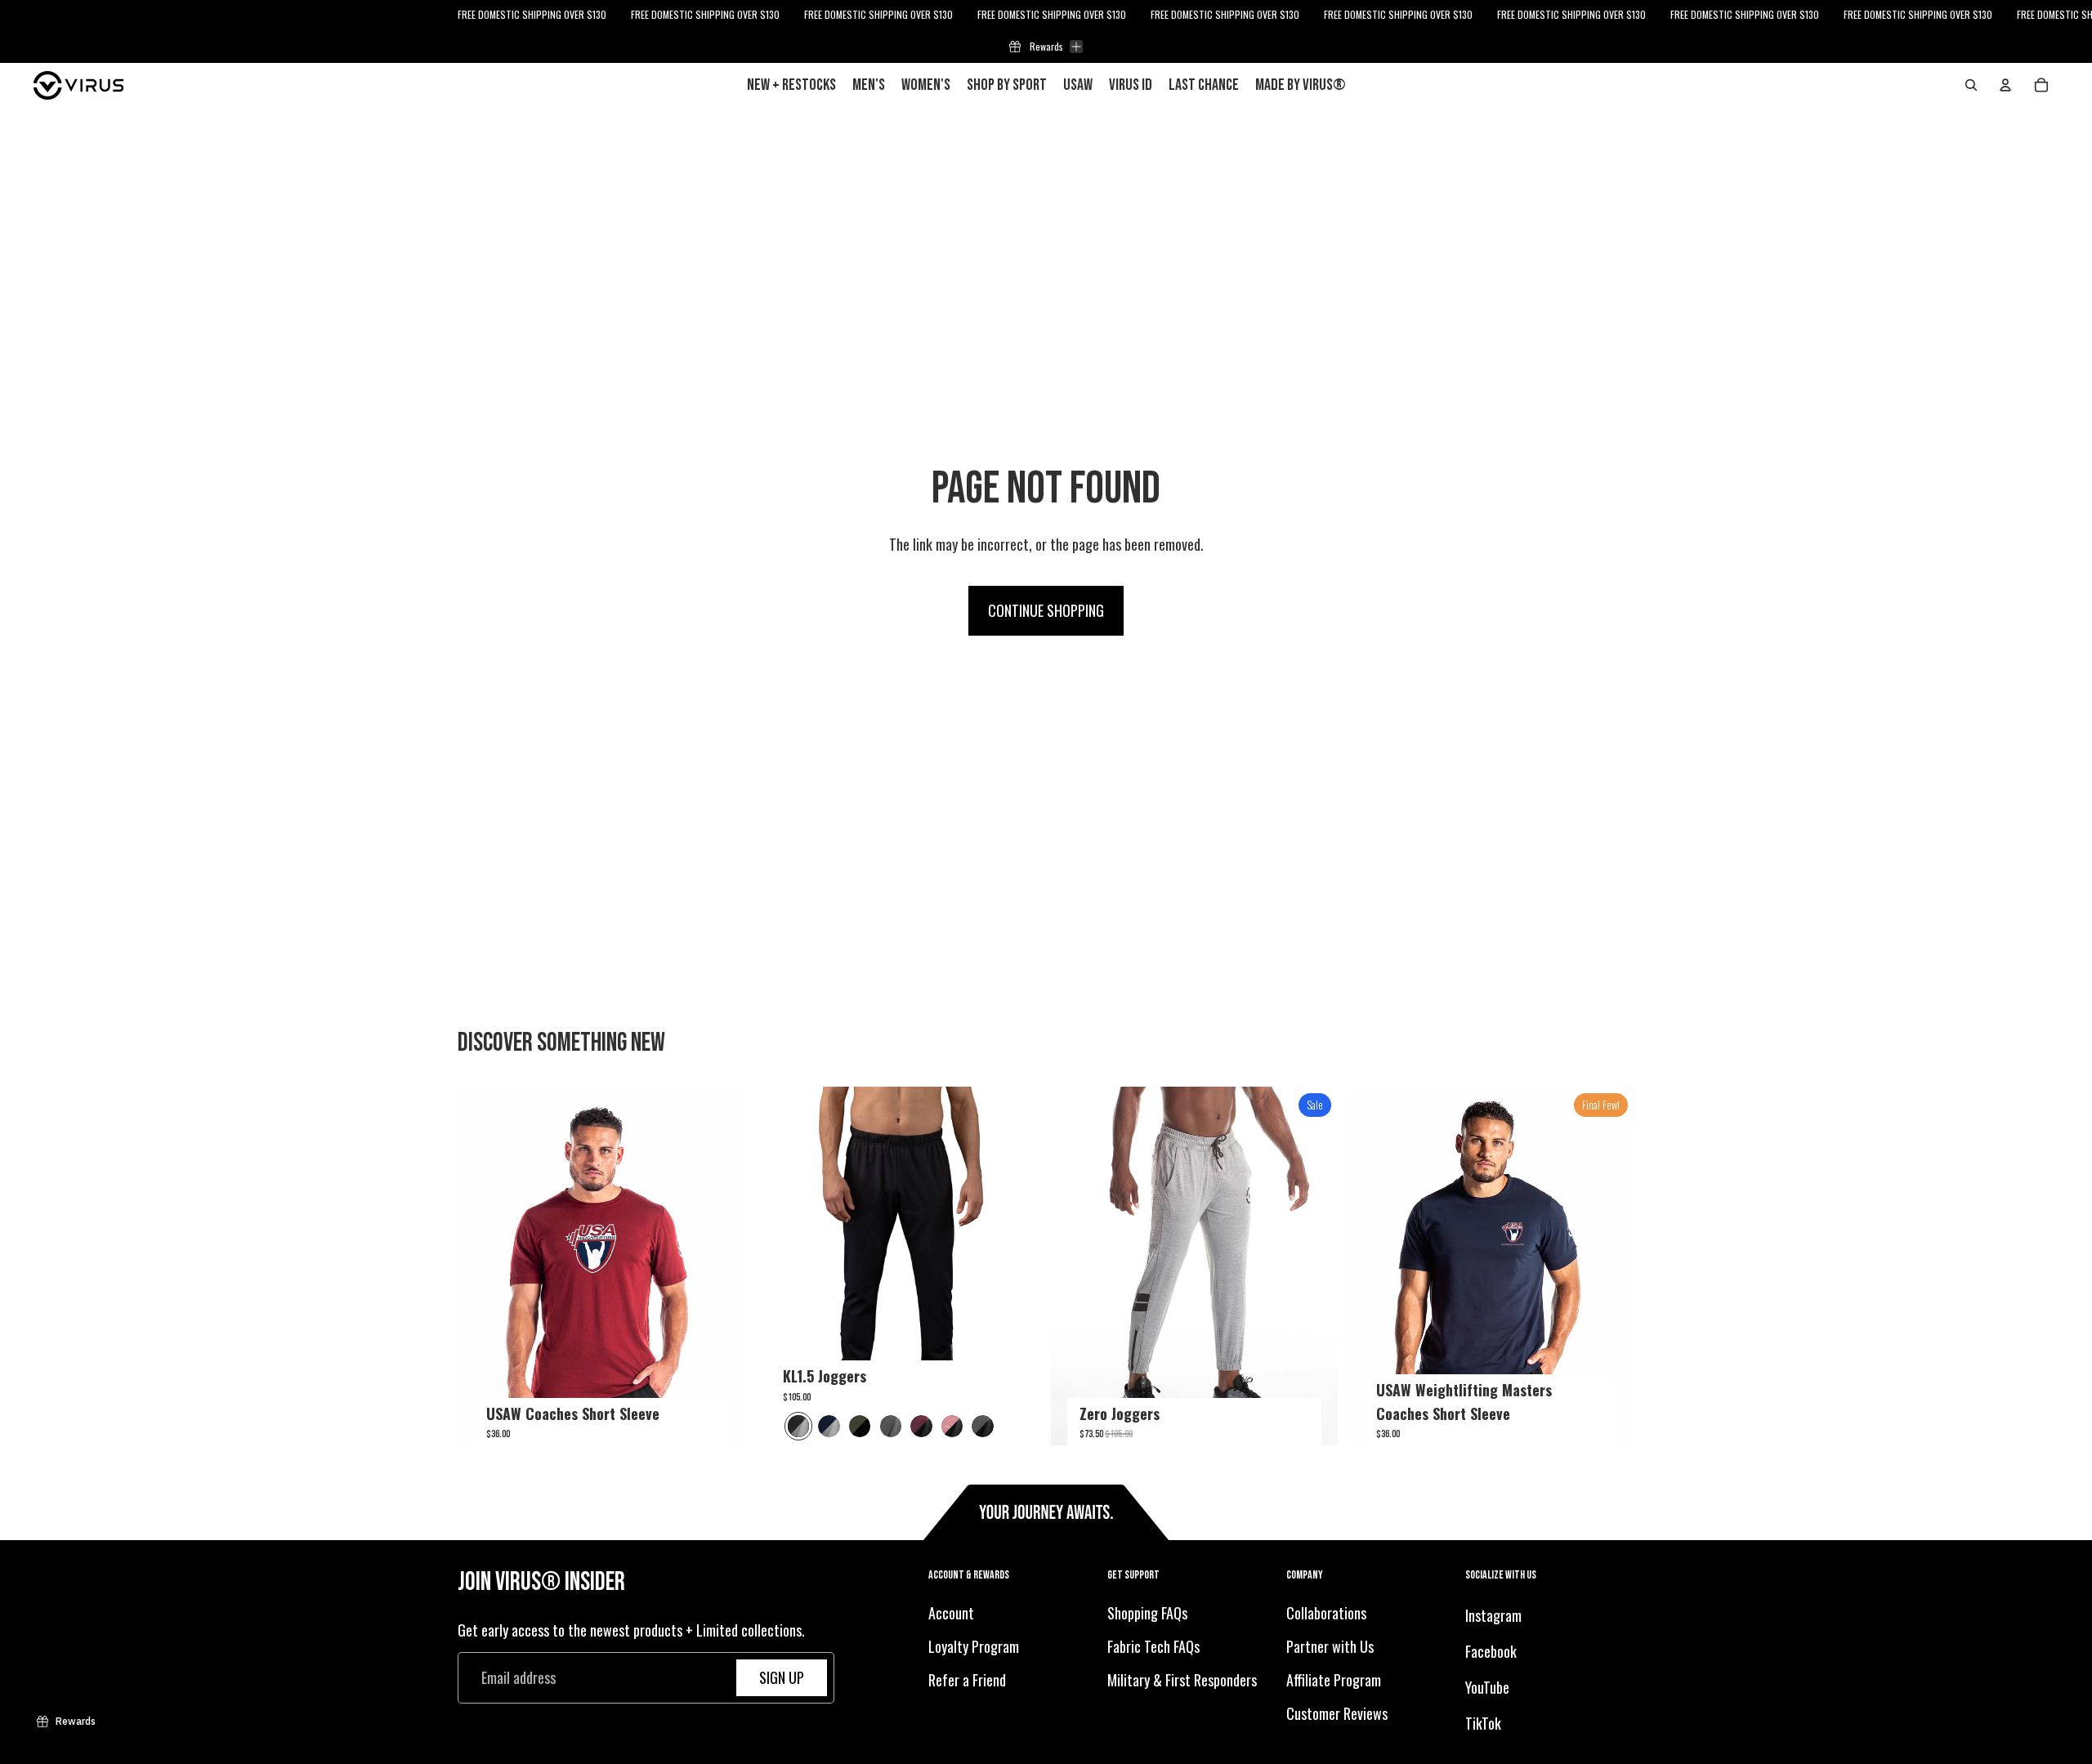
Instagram (1493, 1616)
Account (951, 1614)
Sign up (782, 1677)
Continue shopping (1046, 610)
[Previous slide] (482, 1266)
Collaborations (1326, 1614)
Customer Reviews (1337, 1713)
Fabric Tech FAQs (1153, 1646)
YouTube (1487, 1687)
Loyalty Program (974, 1646)
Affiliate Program (1334, 1680)
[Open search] (1971, 85)
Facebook (1491, 1651)
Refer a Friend (967, 1680)
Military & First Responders (1182, 1680)
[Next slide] (720, 1266)
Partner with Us (1330, 1646)
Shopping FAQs (1147, 1614)
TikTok (1483, 1723)
